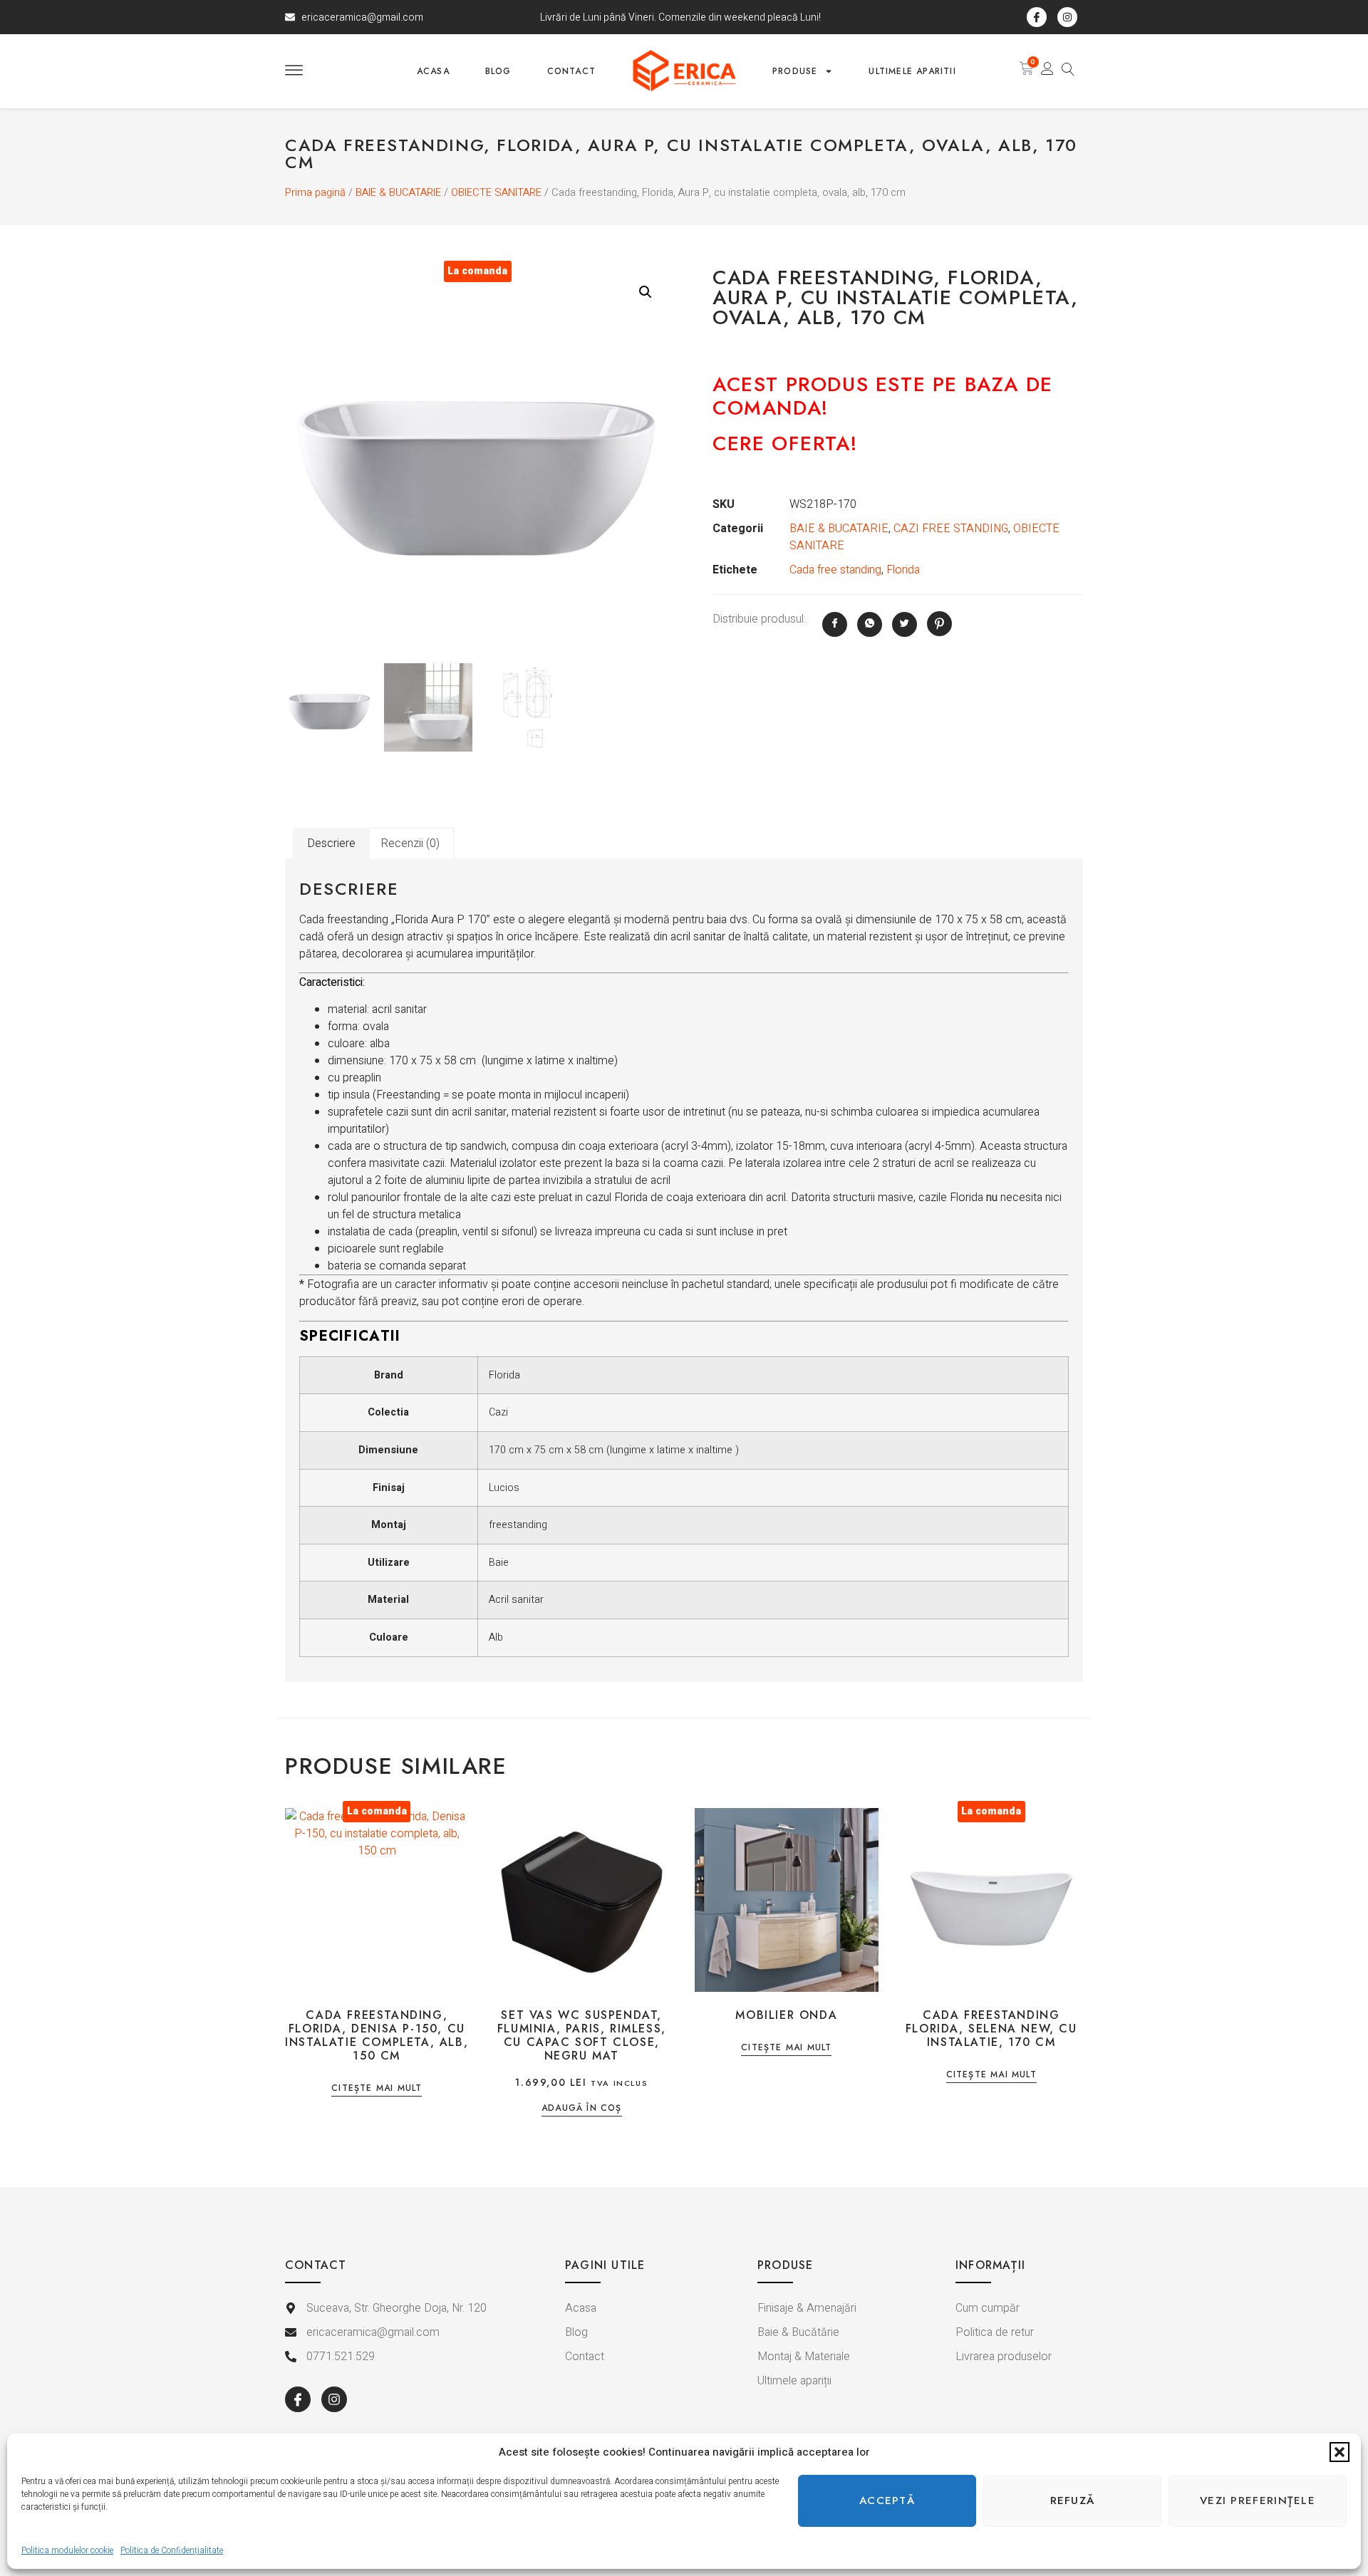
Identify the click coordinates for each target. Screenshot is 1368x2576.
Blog (498, 71)
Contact (571, 71)
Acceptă (887, 2500)
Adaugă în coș (582, 2109)
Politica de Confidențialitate (172, 2550)
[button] (1339, 2452)
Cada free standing (835, 570)
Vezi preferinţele (1258, 2500)
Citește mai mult (377, 2089)
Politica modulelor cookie (67, 2550)
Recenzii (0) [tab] (410, 843)
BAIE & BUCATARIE (398, 193)
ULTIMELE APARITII (912, 71)
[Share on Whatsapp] (870, 624)
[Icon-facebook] (1037, 17)
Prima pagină (315, 193)
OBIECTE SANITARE (496, 193)
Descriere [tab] (331, 843)
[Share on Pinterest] (939, 624)
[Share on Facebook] (835, 624)
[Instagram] (1067, 17)
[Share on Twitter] (905, 624)
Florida (903, 570)
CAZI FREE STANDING (951, 529)
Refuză (1073, 2500)
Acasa (433, 71)
